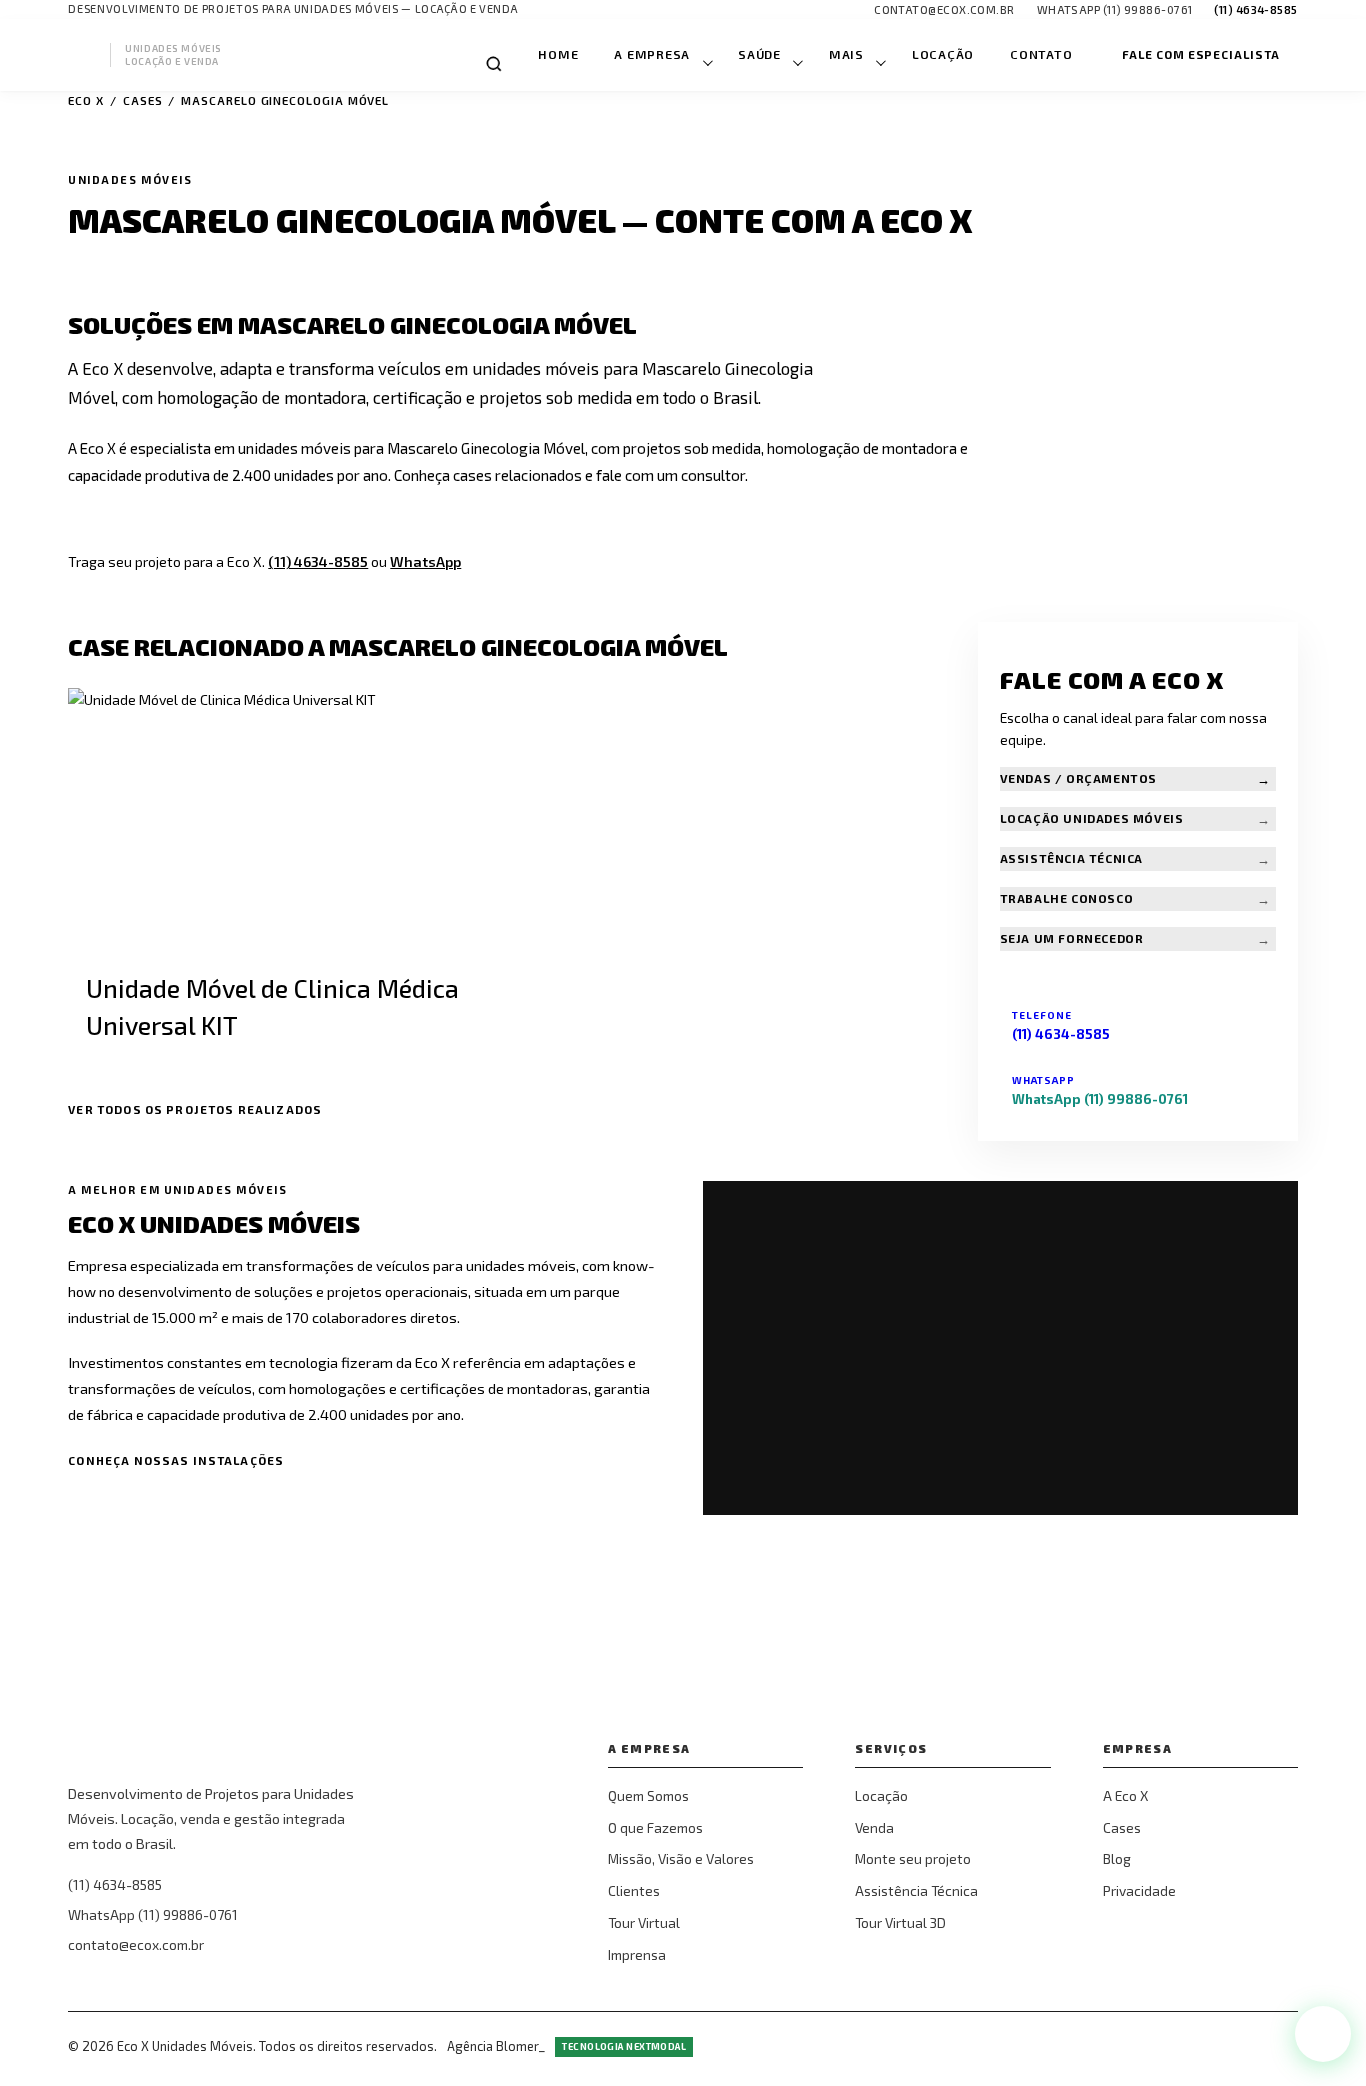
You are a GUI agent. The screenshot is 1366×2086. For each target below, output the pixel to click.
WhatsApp (425, 561)
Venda (874, 1827)
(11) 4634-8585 (318, 561)
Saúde (759, 54)
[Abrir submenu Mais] (880, 55)
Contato (1041, 54)
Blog (1117, 1858)
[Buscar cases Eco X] (494, 64)
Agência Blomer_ (496, 2046)
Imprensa (637, 1954)
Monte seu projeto (913, 1858)
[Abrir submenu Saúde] (797, 55)
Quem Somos (648, 1795)
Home (558, 54)
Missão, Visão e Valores (681, 1858)
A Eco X (1125, 1795)
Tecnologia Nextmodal (624, 2046)
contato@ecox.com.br (136, 1944)
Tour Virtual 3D (900, 1922)
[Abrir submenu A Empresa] (706, 55)
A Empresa (652, 54)
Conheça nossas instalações (176, 1460)
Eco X (86, 100)
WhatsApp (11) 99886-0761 (153, 1914)
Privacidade (1139, 1890)
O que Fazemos (655, 1827)
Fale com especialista (1200, 54)
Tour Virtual (644, 1922)
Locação (943, 54)
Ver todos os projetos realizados (195, 1109)
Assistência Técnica (916, 1890)
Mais (846, 54)
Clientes (634, 1890)
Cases (143, 100)
